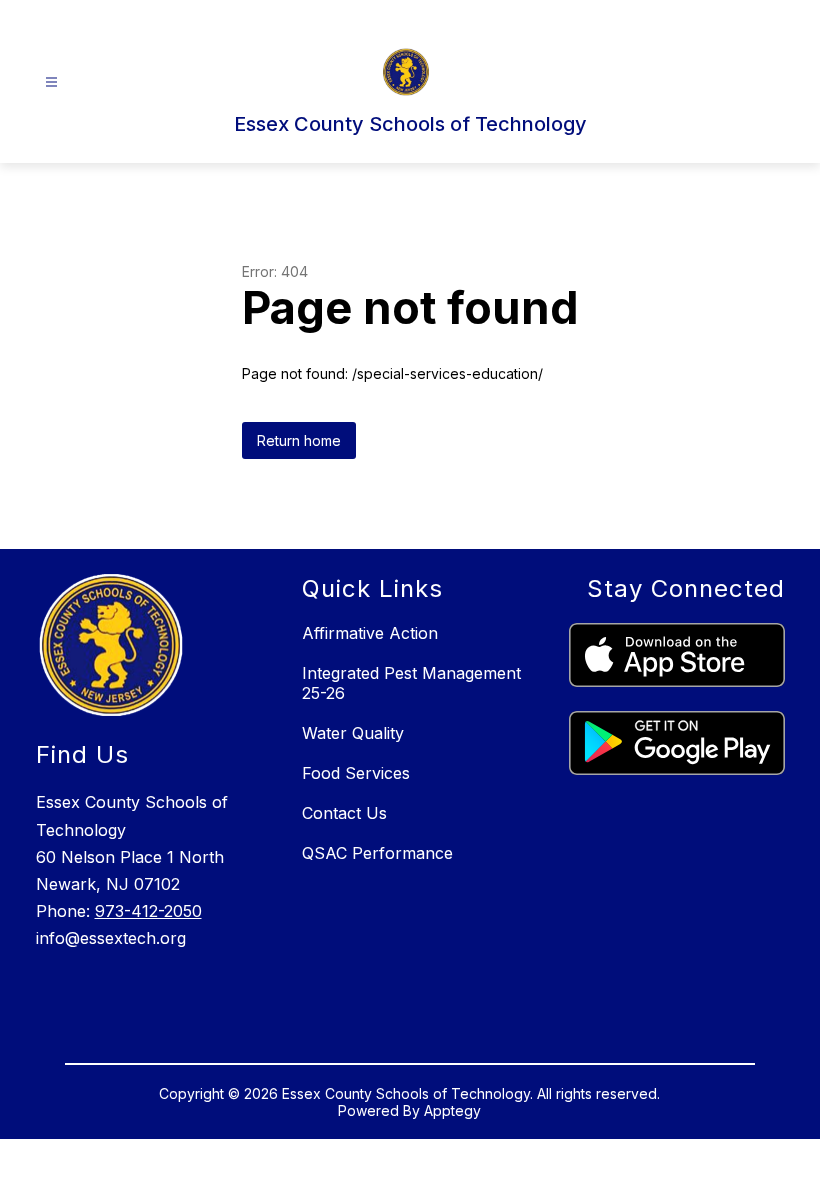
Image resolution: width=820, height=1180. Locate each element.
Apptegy (452, 1110)
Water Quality (353, 733)
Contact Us (344, 813)
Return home (299, 440)
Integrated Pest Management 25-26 (411, 683)
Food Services (356, 773)
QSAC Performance (377, 853)
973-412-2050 (148, 911)
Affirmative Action (370, 633)
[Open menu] (51, 82)
